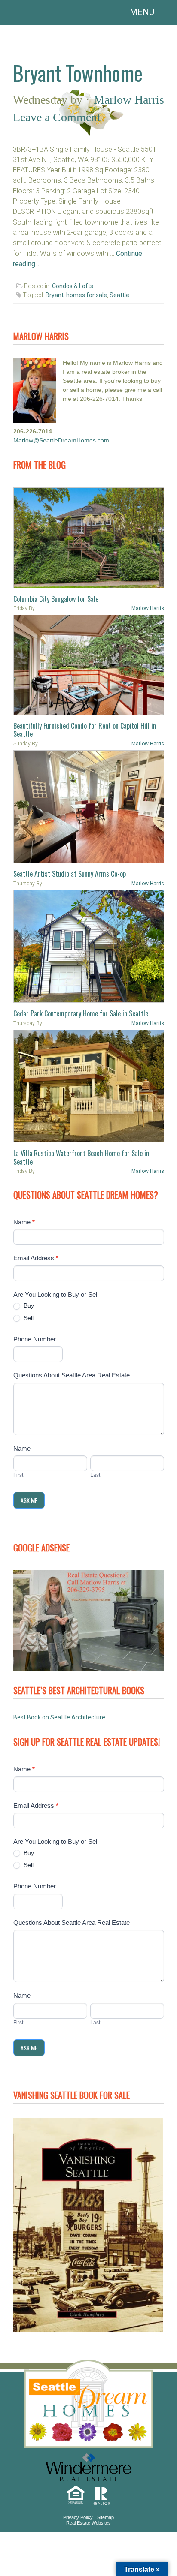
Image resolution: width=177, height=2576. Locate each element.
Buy (28, 1305)
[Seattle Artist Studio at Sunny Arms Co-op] (89, 807)
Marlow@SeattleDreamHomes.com (61, 440)
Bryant (55, 295)
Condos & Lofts (73, 286)
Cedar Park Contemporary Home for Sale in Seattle (81, 1013)
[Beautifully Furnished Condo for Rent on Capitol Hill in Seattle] (89, 665)
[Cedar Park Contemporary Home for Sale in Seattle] (89, 947)
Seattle (119, 295)
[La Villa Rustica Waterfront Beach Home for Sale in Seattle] (89, 1086)
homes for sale (87, 295)
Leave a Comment (57, 117)
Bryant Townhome (78, 73)
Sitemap (105, 2517)
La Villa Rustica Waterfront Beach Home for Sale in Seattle (81, 1157)
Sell (28, 1318)
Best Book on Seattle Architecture (59, 1717)
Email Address (36, 1258)
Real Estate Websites (88, 2523)
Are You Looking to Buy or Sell (56, 1294)
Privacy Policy (78, 2517)
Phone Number (35, 1339)
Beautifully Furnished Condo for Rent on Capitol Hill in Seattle (85, 730)
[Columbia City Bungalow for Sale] (89, 538)
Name (24, 1222)
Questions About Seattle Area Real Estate (72, 1375)
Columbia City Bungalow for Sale (56, 599)
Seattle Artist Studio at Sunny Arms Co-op (70, 874)
